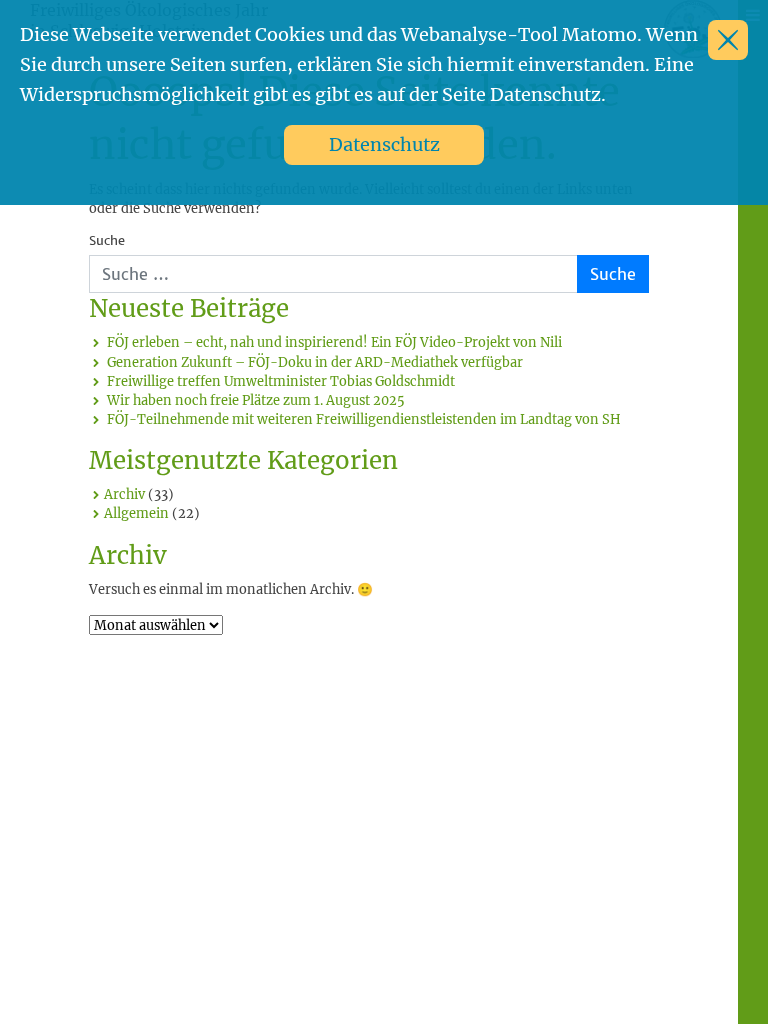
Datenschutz (384, 144)
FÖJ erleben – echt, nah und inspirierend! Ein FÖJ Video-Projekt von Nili (334, 342)
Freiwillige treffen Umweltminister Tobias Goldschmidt (281, 381)
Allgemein (136, 513)
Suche (107, 241)
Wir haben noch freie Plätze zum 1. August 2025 (256, 400)
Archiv (124, 494)
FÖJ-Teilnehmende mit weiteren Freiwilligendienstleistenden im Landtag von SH (364, 419)
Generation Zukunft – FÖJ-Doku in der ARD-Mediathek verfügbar (315, 362)
